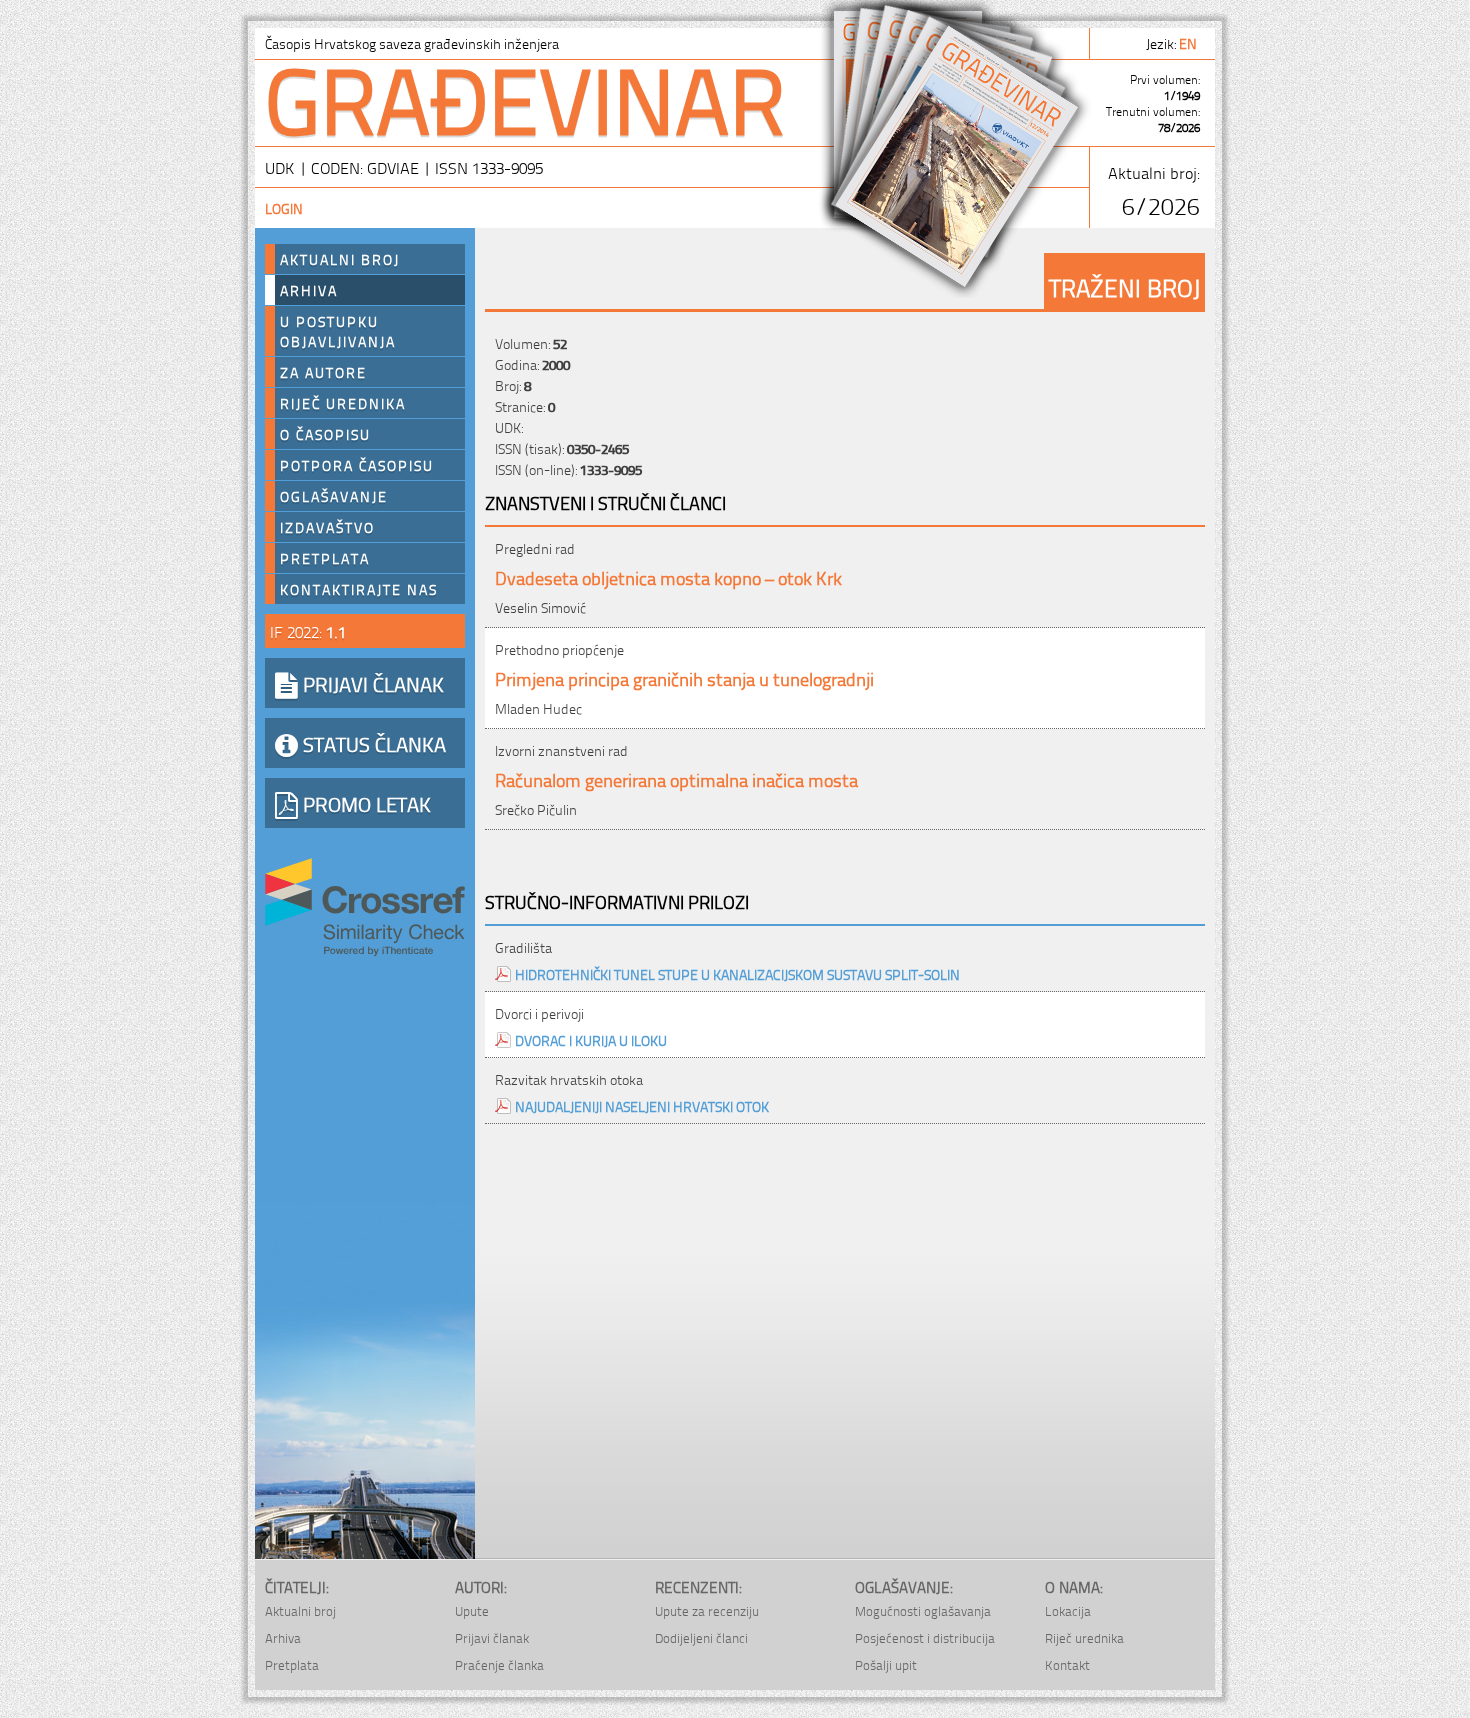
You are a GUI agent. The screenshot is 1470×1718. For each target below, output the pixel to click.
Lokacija (1068, 1610)
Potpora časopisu (357, 465)
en (1189, 42)
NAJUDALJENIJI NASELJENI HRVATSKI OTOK (642, 1105)
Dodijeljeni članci (701, 1637)
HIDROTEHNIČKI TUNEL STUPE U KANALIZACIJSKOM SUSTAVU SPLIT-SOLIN (737, 973)
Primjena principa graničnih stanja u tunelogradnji (684, 677)
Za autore (323, 372)
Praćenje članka (499, 1664)
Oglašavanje (334, 496)
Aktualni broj (340, 259)
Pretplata (325, 558)
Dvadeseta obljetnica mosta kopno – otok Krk (668, 576)
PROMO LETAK (364, 803)
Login (284, 207)
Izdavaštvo (327, 527)
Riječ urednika (343, 403)
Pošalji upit (886, 1664)
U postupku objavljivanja (338, 331)
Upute (472, 1610)
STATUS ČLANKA (372, 743)
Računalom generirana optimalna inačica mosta (676, 778)
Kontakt (1067, 1664)
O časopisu (325, 434)
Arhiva (309, 290)
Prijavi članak (492, 1637)
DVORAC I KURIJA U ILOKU (591, 1039)
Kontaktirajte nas (359, 589)
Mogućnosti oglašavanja (923, 1610)
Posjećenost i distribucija (925, 1637)
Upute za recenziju (707, 1610)
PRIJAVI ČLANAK (371, 683)
